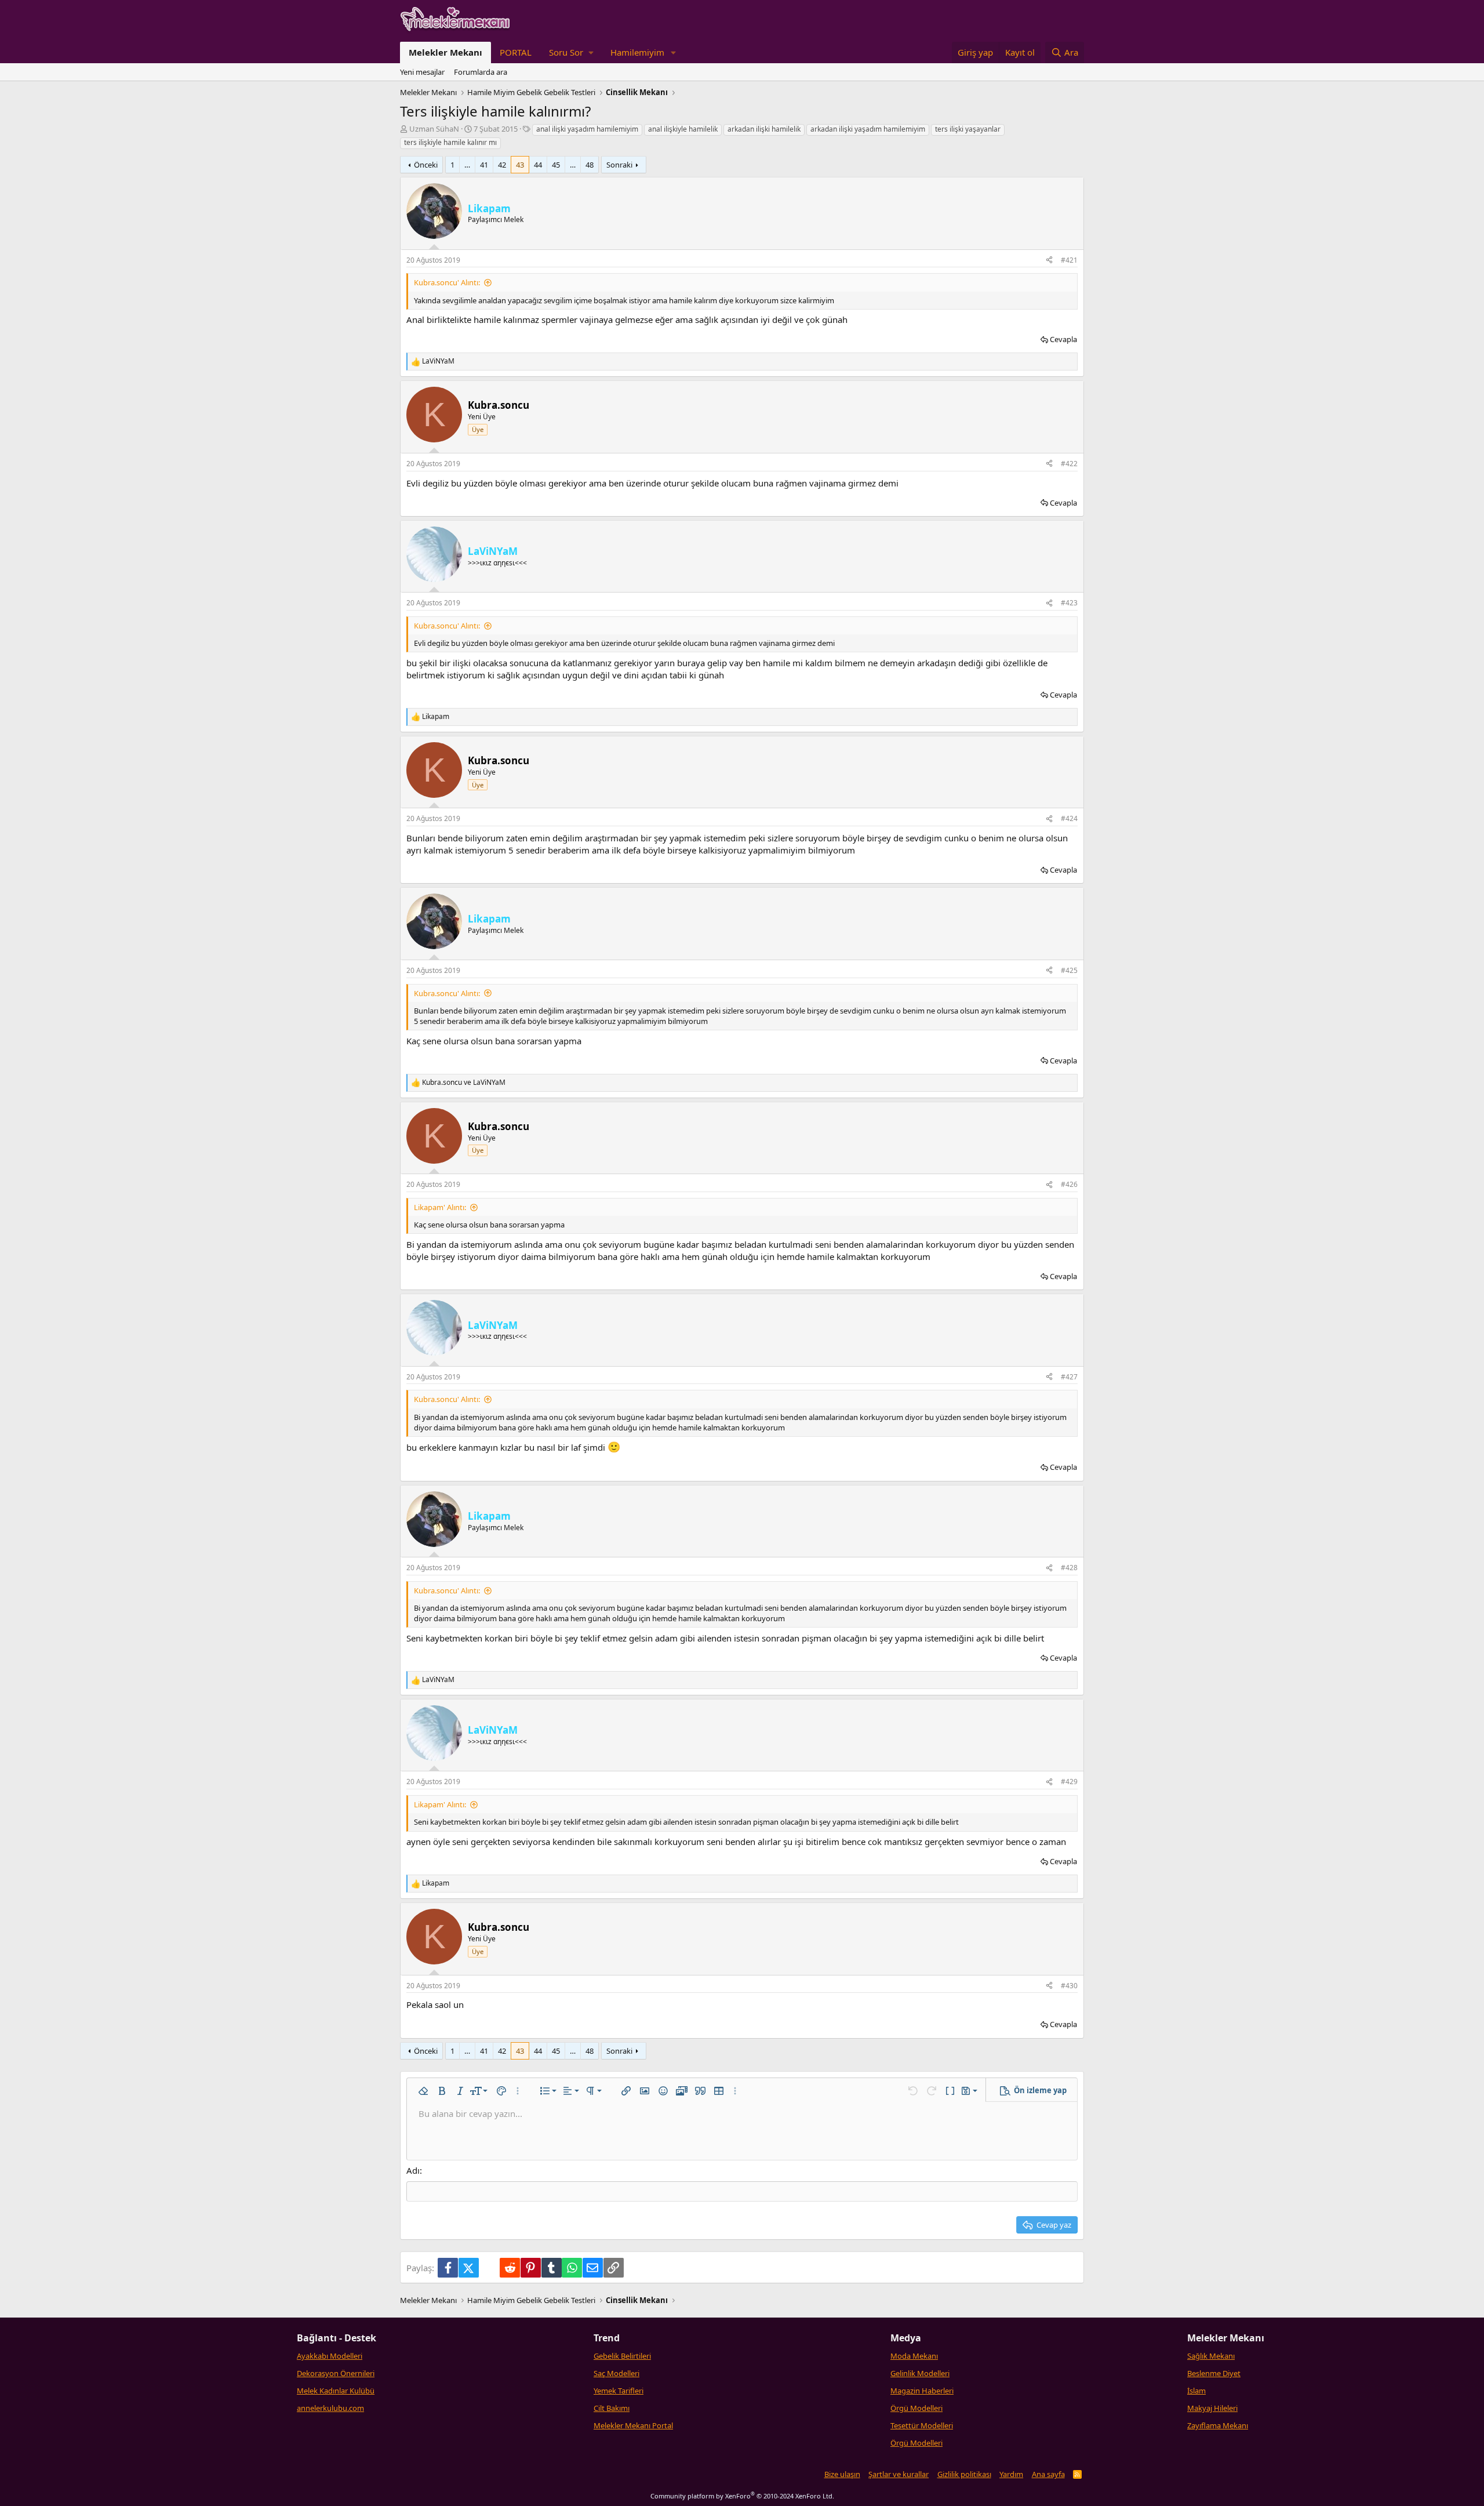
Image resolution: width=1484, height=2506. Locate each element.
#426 (1069, 1184)
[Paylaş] (1049, 261)
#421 (1069, 260)
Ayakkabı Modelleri (330, 2356)
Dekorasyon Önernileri (336, 2373)
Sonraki (619, 165)
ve (464, 1083)
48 (590, 165)
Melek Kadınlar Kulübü (336, 2391)
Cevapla (1063, 339)
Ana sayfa (1048, 2474)
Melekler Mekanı (445, 52)
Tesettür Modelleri (922, 2425)
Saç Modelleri (616, 2373)
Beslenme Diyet (1214, 2373)
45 (556, 165)
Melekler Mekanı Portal (633, 2425)
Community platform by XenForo (742, 2496)
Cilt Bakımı (612, 2408)
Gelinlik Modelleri (920, 2373)
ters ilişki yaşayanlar (968, 129)
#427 (1069, 1377)
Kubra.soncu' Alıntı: (447, 282)
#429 (1069, 1782)
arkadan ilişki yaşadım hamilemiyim (868, 129)
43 (520, 165)
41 (484, 165)
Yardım (1011, 2474)
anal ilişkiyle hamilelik (683, 129)
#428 (1069, 1568)
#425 (1069, 970)
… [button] (467, 165)
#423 (1069, 603)
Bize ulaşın (842, 2474)
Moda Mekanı (914, 2356)
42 (502, 165)
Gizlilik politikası (964, 2474)
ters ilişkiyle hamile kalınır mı (450, 142)
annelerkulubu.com (330, 2408)
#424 (1069, 818)
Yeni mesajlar (422, 72)
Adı (413, 2170)
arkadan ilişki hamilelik (764, 129)
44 (538, 165)
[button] (571, 52)
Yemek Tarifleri (619, 2391)
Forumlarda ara (481, 72)
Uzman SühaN (434, 129)
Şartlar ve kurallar (899, 2474)
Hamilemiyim (637, 52)
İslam (1196, 2391)
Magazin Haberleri (922, 2391)
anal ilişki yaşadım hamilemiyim (587, 129)
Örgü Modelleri (916, 2408)
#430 (1069, 1986)
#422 (1069, 464)
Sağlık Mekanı (1211, 2356)
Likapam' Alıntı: (440, 1207)
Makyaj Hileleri (1212, 2408)
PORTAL (516, 52)
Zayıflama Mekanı (1218, 2425)
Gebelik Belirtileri (622, 2356)
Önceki (426, 165)
